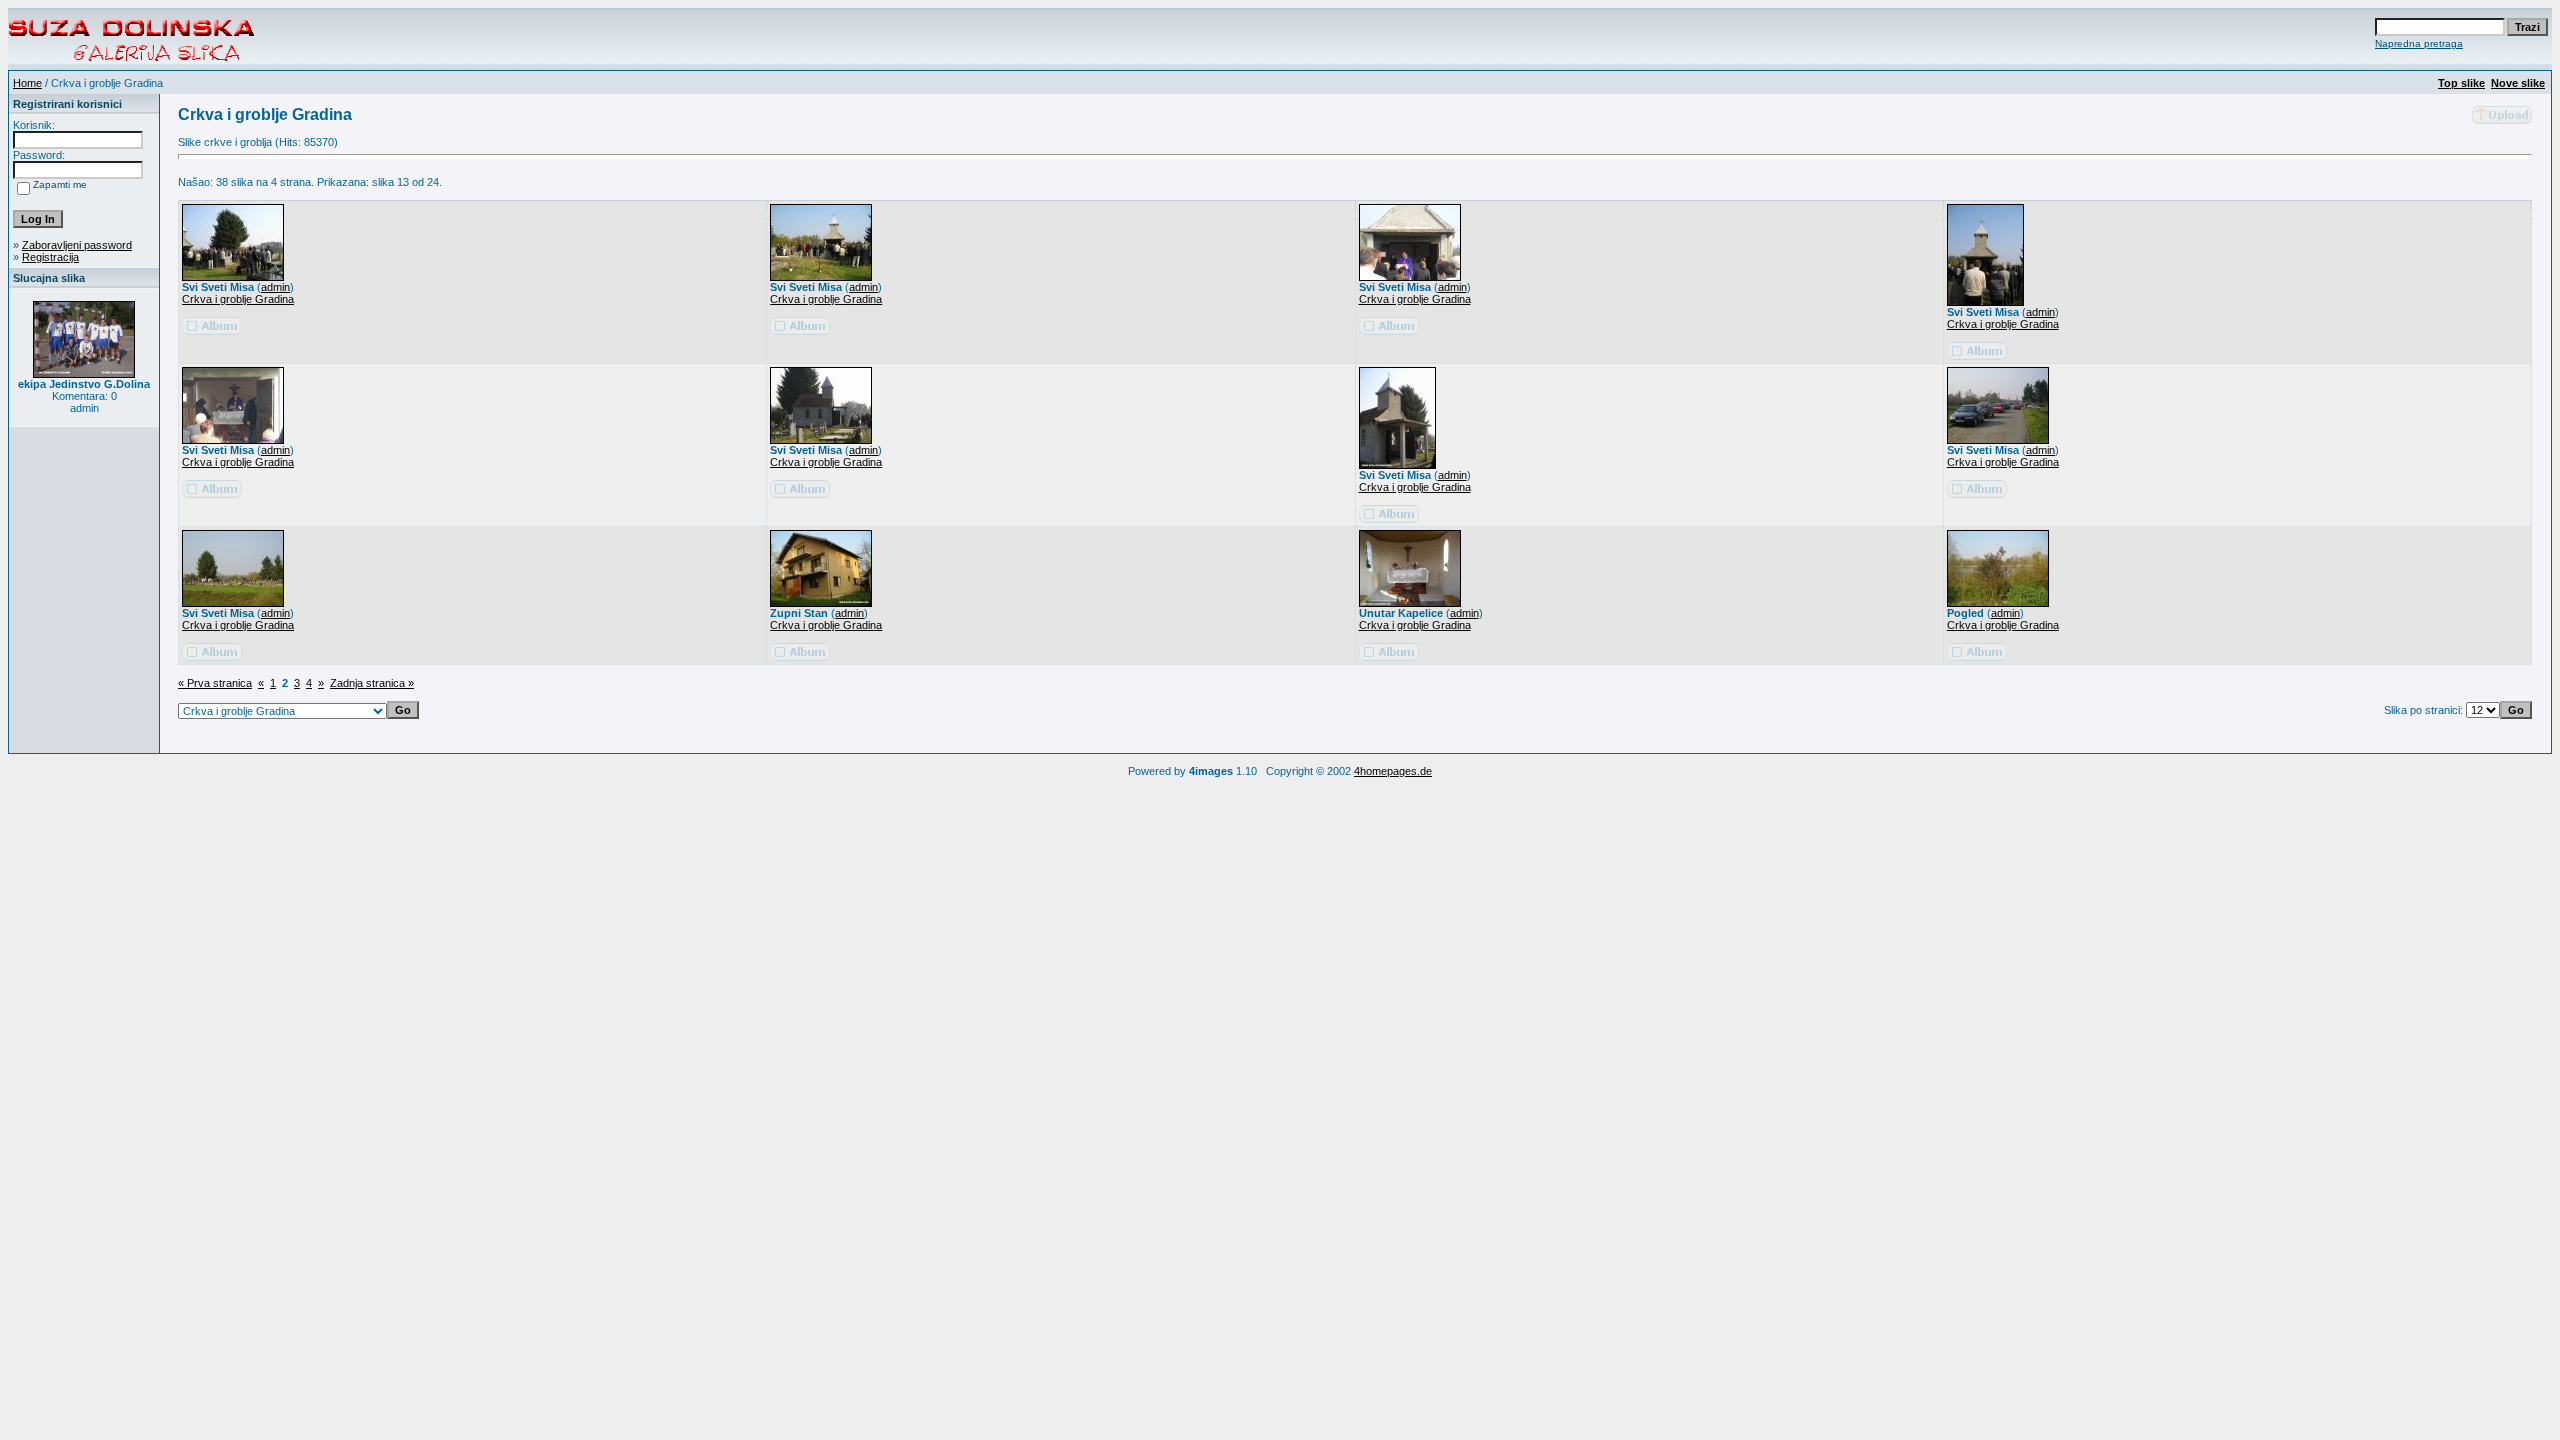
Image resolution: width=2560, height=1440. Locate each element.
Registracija (50, 257)
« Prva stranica (215, 683)
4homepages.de (1393, 771)
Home (27, 83)
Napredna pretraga (2419, 43)
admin (275, 287)
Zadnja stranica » (372, 683)
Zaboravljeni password (77, 245)
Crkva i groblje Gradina (238, 299)
